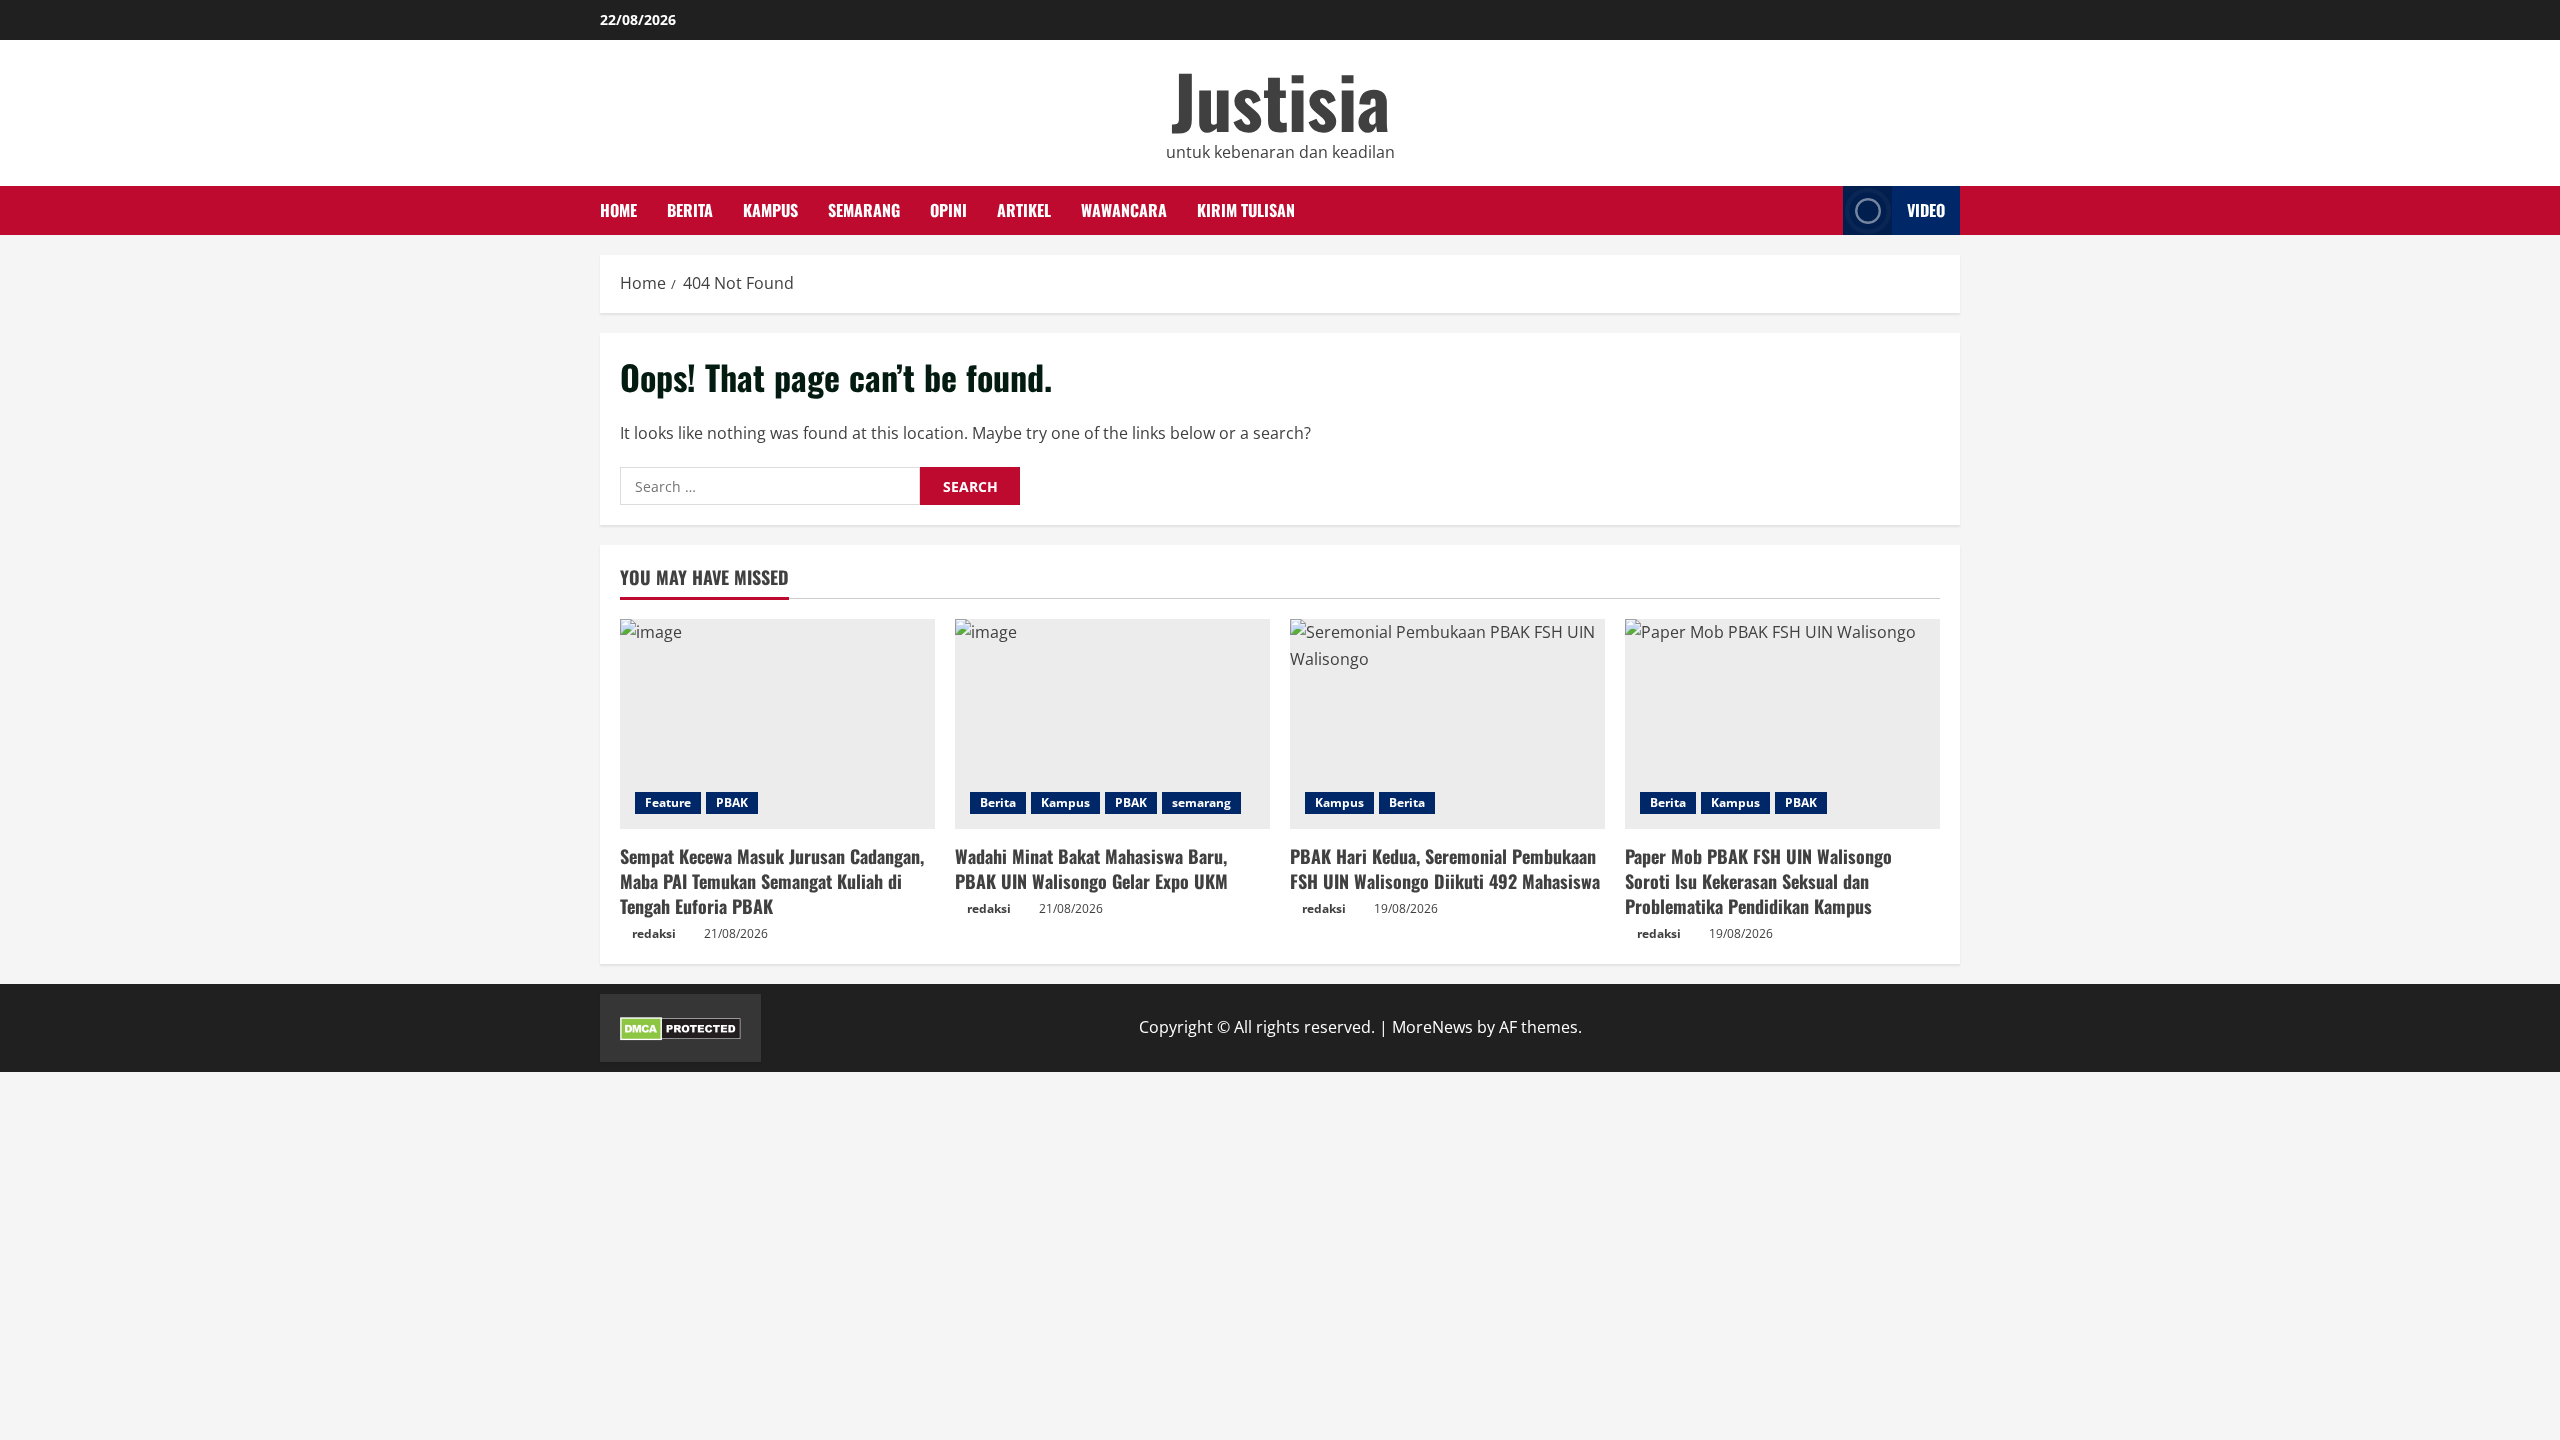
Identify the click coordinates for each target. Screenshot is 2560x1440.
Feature (668, 802)
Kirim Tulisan (1246, 210)
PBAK (732, 802)
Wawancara (1124, 210)
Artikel (1024, 210)
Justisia (1280, 99)
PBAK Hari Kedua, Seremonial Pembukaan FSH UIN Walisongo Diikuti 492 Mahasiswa (1445, 868)
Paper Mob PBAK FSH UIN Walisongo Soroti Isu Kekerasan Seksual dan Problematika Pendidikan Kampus (1758, 881)
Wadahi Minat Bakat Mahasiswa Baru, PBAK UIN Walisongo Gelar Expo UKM (1091, 868)
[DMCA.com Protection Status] (680, 1027)
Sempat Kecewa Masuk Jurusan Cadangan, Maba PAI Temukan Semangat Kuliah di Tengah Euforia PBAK (772, 881)
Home (618, 210)
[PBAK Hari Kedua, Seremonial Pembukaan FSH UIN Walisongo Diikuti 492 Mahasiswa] (1447, 724)
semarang (864, 210)
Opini (948, 210)
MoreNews (1432, 1027)
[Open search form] (1822, 211)
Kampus (770, 210)
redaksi (654, 933)
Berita (690, 210)
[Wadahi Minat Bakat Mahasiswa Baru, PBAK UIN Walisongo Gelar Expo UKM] (1112, 724)
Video (1926, 210)
